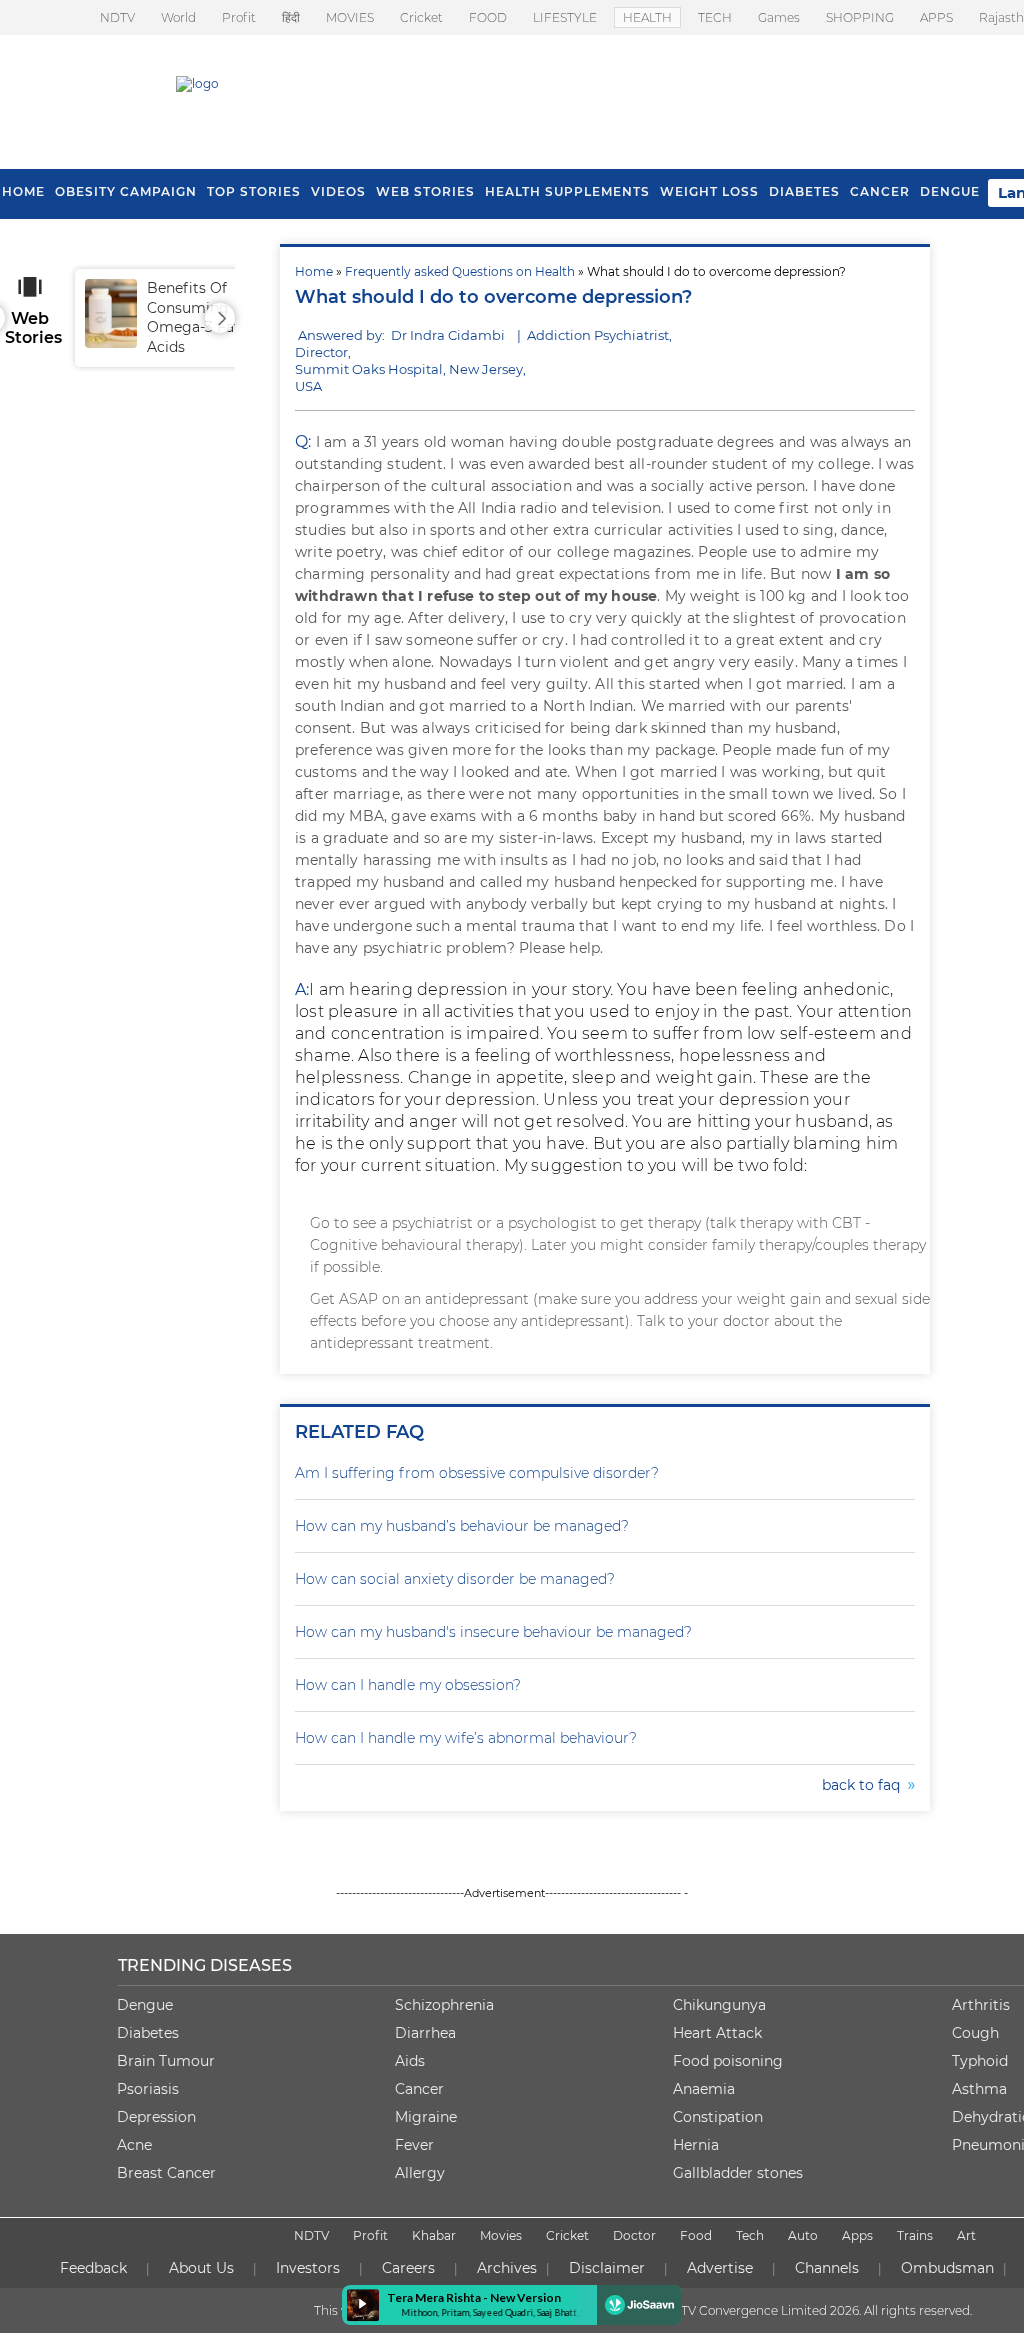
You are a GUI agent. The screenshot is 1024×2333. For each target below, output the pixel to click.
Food (696, 2235)
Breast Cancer (166, 2173)
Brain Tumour (166, 2061)
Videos (338, 191)
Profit (239, 17)
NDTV (117, 17)
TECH (715, 17)
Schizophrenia (444, 2005)
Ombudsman (947, 2268)
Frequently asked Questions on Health (460, 271)
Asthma (979, 2089)
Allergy (420, 2173)
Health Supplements (567, 191)
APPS (936, 17)
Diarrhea (425, 2033)
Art (966, 2235)
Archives (507, 2268)
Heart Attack (717, 2033)
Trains (915, 2235)
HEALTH (647, 17)
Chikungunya (719, 2005)
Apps (857, 2235)
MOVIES (350, 17)
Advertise (720, 2268)
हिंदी (291, 17)
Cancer (880, 191)
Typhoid (980, 2061)
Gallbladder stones (738, 2173)
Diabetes (148, 2033)
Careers (408, 2268)
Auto (803, 2235)
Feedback (93, 2268)
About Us (201, 2268)
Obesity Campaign (126, 191)
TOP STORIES (254, 191)
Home (314, 271)
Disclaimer (607, 2268)
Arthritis (981, 2005)
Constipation (718, 2117)
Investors (308, 2268)
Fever (414, 2145)
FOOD (488, 17)
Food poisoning (728, 2061)
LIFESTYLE (565, 17)
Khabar (434, 2235)
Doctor (634, 2235)
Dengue (950, 191)
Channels (827, 2268)
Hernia (696, 2145)
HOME (23, 191)
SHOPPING (860, 17)
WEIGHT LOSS (709, 191)
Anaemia (704, 2089)
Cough (975, 2033)
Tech (750, 2235)
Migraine (426, 2117)
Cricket (421, 17)
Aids (410, 2061)
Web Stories (425, 191)
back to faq (865, 1785)
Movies (501, 2235)
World (178, 17)
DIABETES (804, 191)
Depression (156, 2117)
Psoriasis (148, 2089)
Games (779, 17)
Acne (134, 2145)
